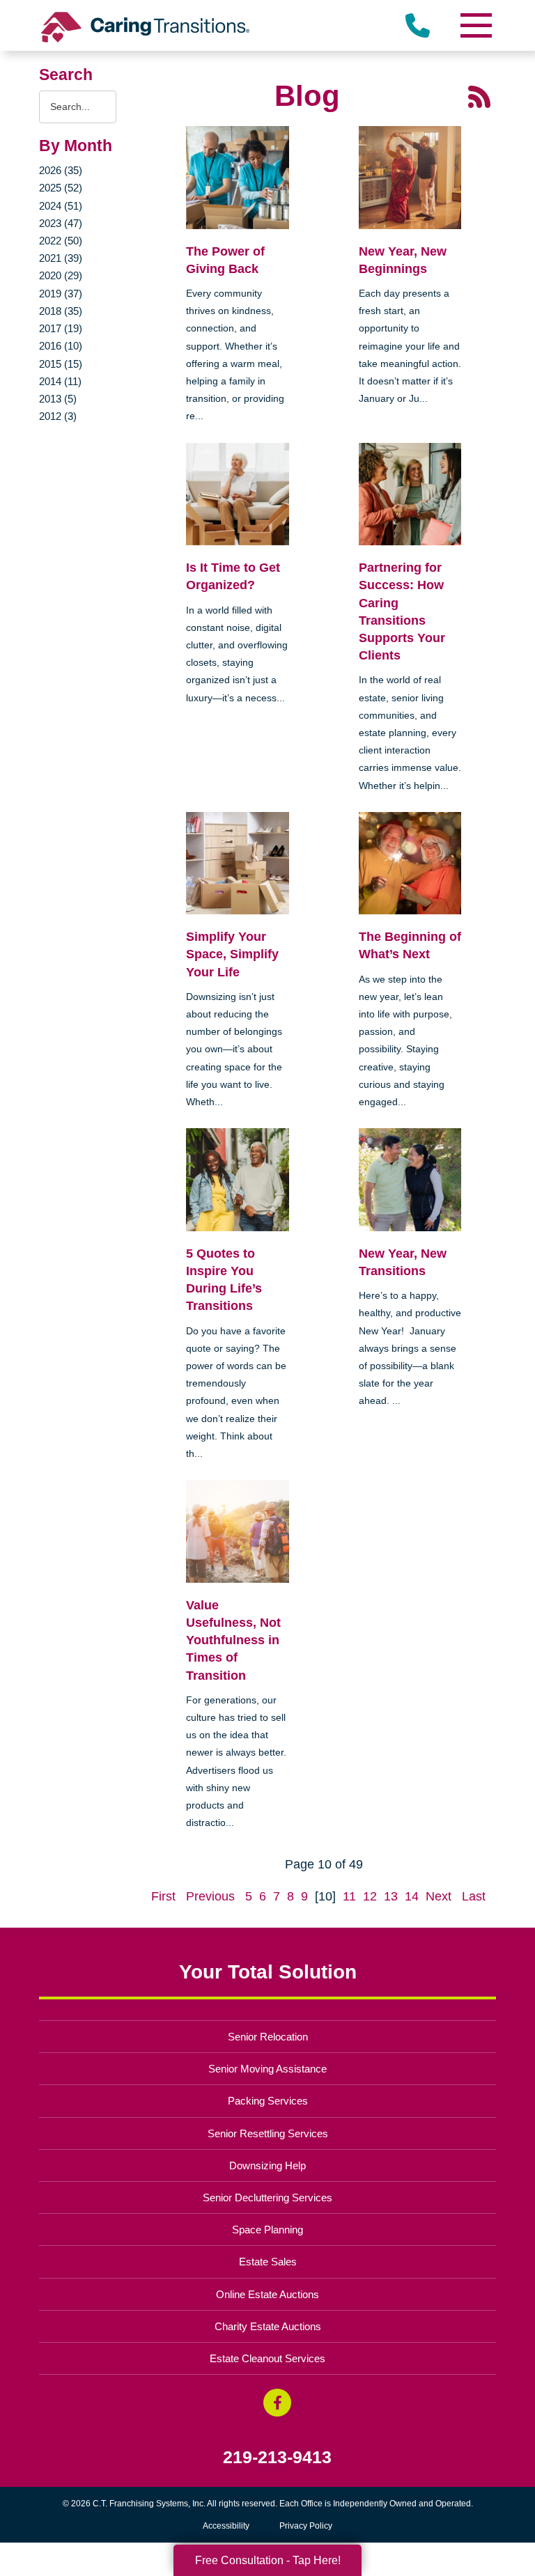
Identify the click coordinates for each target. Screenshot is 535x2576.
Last (474, 1896)
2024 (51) (61, 206)
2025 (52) (61, 188)
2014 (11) (60, 381)
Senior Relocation (268, 2037)
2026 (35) (61, 170)
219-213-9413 (277, 2457)
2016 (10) (61, 346)
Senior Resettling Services (268, 2133)
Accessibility (226, 2526)
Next (439, 1896)
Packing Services (268, 2101)
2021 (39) (61, 258)
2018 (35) (61, 311)
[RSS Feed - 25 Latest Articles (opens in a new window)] (479, 96)
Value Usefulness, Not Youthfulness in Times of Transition (233, 1640)
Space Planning (267, 2230)
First (163, 1896)
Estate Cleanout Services (267, 2358)
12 (370, 1896)
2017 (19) (61, 328)
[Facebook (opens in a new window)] (277, 2403)
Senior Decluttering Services (267, 2198)
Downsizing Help (267, 2165)
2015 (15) (61, 364)
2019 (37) (61, 294)
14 (412, 1896)
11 (349, 1896)
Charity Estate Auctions (268, 2326)
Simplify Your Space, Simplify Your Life (232, 954)
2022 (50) (61, 241)
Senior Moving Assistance (267, 2069)
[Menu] (475, 25)
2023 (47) (61, 223)
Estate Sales (268, 2262)
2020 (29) (61, 275)
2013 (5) (58, 399)
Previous (210, 1896)
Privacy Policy (306, 2526)
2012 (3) (58, 416)
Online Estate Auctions (267, 2294)
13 (391, 1896)
